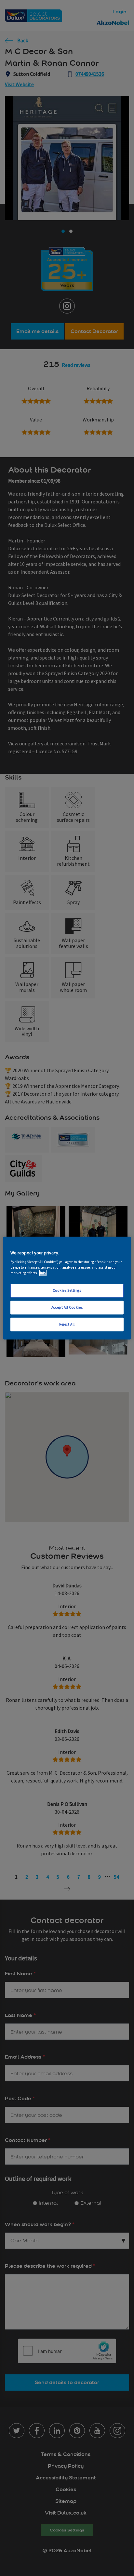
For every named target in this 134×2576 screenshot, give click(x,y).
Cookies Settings (67, 1290)
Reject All (67, 1324)
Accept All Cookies (67, 1307)
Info (43, 1273)
